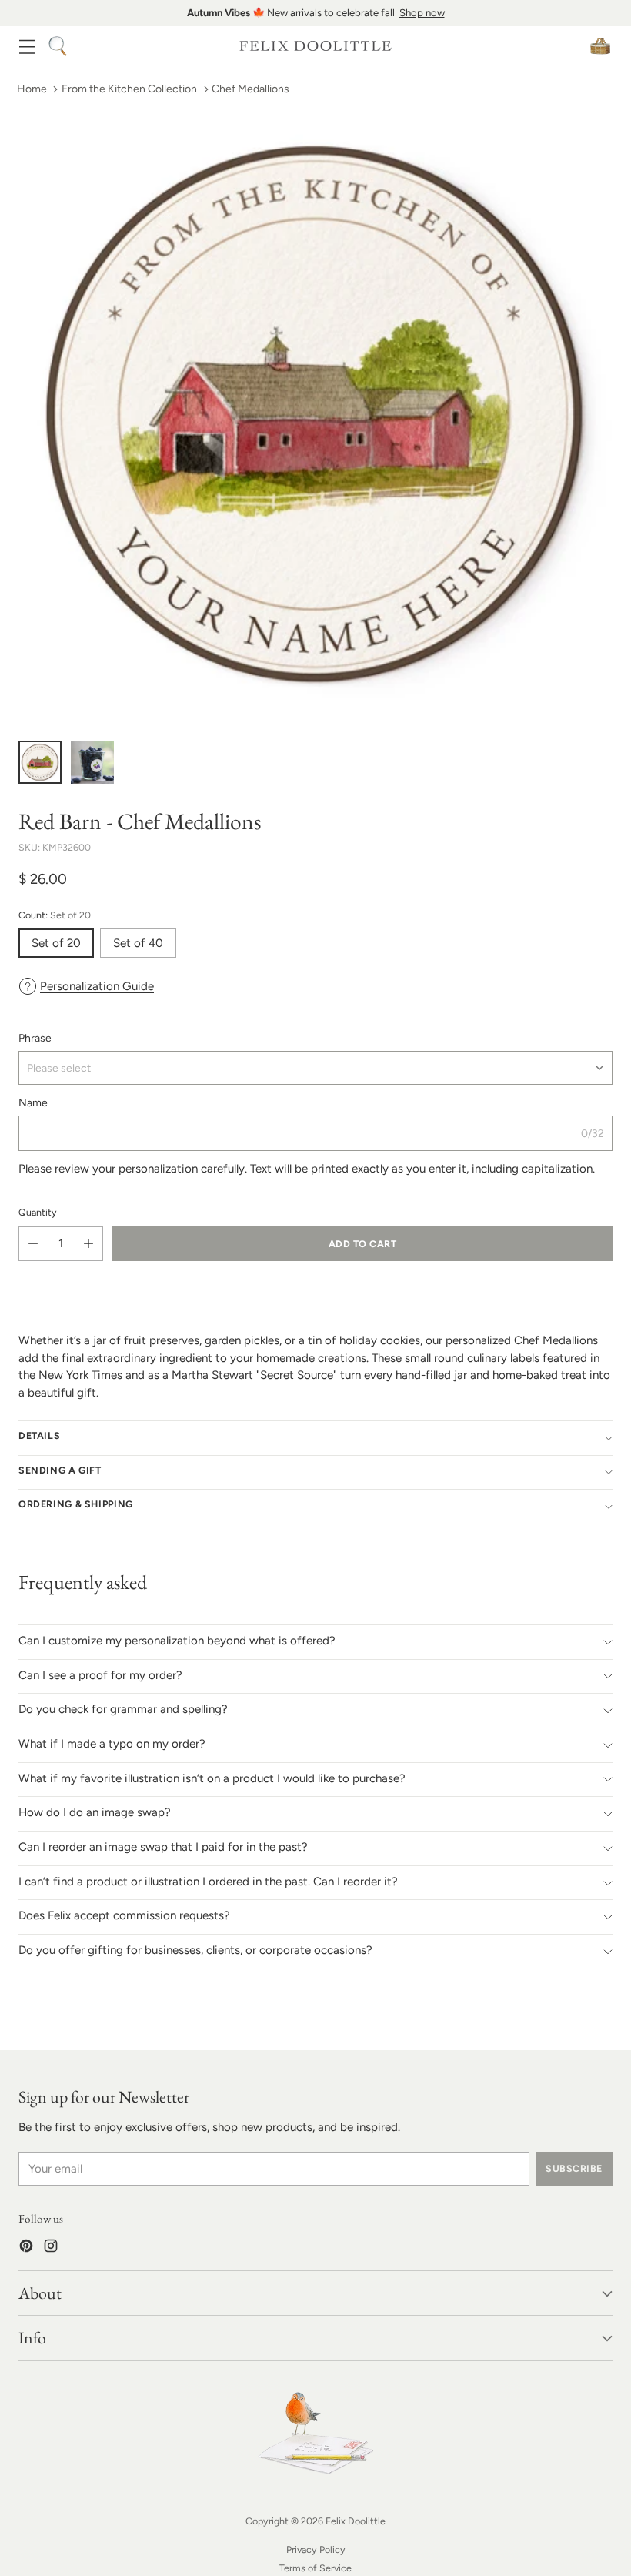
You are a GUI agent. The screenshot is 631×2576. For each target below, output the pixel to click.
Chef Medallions (250, 89)
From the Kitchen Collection (129, 89)
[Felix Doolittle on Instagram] (51, 2248)
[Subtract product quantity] (33, 1244)
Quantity (38, 1212)
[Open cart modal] (600, 46)
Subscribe (574, 2168)
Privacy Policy (316, 2549)
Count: (55, 915)
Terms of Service (315, 2568)
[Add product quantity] (88, 1244)
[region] (315, 13)
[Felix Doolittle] (315, 46)
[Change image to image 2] (92, 762)
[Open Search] (57, 46)
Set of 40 (138, 943)
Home (32, 89)
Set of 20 (56, 943)
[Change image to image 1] (40, 762)
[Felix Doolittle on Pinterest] (26, 2248)
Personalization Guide (97, 986)
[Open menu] (27, 46)
